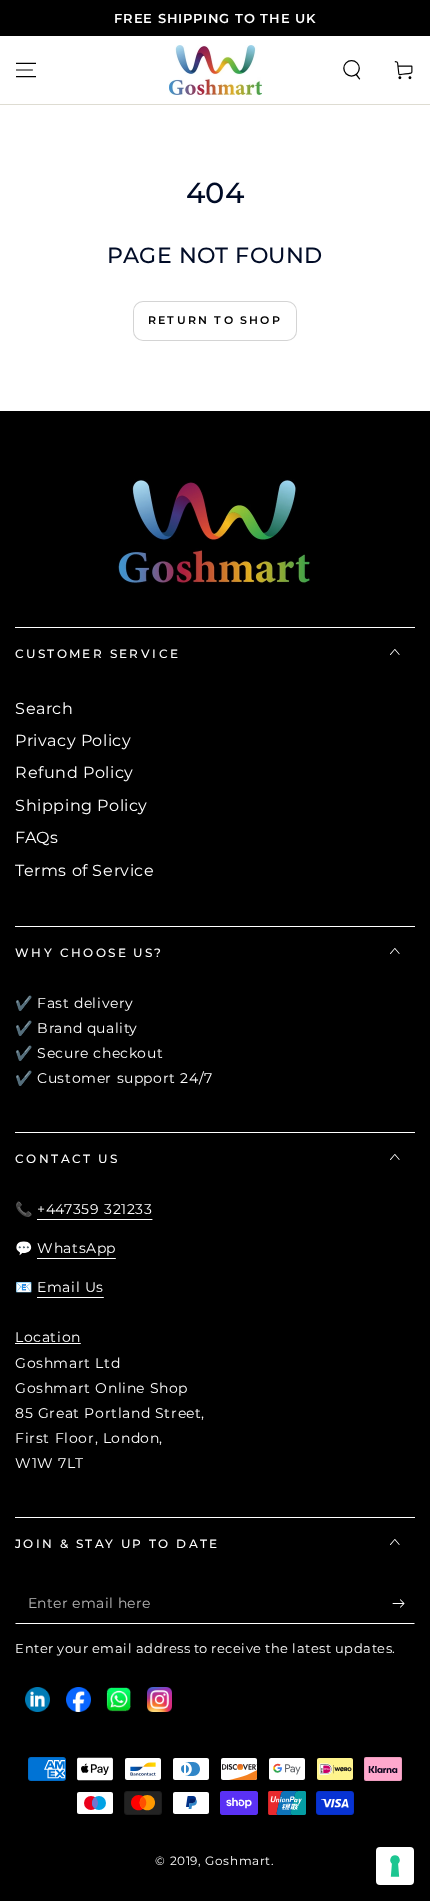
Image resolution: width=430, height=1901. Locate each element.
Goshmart (238, 1860)
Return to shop (215, 320)
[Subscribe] (403, 1604)
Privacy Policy (73, 740)
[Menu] (26, 70)
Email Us (70, 1287)
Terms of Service (85, 870)
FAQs (36, 837)
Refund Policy (74, 772)
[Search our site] (352, 70)
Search (44, 708)
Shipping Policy (81, 805)
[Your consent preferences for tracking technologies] (395, 1866)
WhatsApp (76, 1248)
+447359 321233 (94, 1209)
